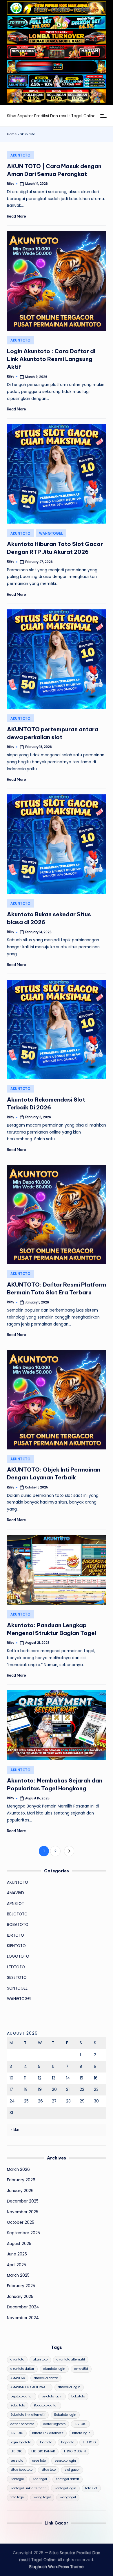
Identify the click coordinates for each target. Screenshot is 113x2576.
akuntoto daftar (22, 2369)
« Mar (15, 2130)
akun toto (40, 2359)
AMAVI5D (16, 1893)
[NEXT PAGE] (69, 1851)
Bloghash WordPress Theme (57, 2567)
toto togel (18, 2497)
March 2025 (18, 2275)
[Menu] (103, 116)
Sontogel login (65, 2488)
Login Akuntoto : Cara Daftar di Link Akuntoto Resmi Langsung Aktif (51, 359)
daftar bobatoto (22, 2424)
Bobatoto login (65, 2415)
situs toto (49, 2470)
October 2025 (21, 2222)
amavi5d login (69, 2387)
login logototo (21, 2442)
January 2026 (20, 2191)
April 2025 (17, 2265)
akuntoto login (54, 2369)
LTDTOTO (16, 1967)
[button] (69, 1851)
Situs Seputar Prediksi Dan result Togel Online (51, 116)
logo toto (68, 2442)
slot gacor (72, 2470)
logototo (46, 2442)
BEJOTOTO (17, 1914)
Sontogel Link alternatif (28, 2488)
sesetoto (17, 2461)
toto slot (91, 2488)
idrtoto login (81, 2433)
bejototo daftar (22, 2396)
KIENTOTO (16, 1946)
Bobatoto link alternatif (28, 2415)
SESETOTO (17, 1978)
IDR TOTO (17, 2433)
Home (12, 134)
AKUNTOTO (20, 155)
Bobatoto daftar (46, 2405)
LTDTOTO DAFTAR (43, 2451)
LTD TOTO (89, 2442)
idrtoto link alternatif (48, 2433)
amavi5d (81, 2369)
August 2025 (19, 2244)
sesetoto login (65, 2461)
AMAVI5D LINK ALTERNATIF (30, 2387)
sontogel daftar (68, 2479)
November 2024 (23, 2318)
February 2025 (21, 2286)
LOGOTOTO (18, 1956)
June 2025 (17, 2254)
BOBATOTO (18, 1925)
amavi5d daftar (46, 2378)
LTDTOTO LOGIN (75, 2451)
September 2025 (23, 2233)
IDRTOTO (16, 1935)
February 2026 (21, 2180)
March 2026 (18, 2170)
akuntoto (17, 2359)
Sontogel (17, 2479)
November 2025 (23, 2212)
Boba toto (18, 2405)
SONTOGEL (17, 1988)
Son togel (40, 2479)
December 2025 (23, 2201)
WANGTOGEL (51, 533)
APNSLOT (16, 1904)
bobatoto (78, 2396)
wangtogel (68, 2497)
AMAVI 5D (18, 2378)
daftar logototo (54, 2424)
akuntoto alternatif (71, 2359)
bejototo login (52, 2396)
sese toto (39, 2461)
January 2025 (20, 2297)
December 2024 (23, 2307)
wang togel (42, 2497)
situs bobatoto (21, 2470)
